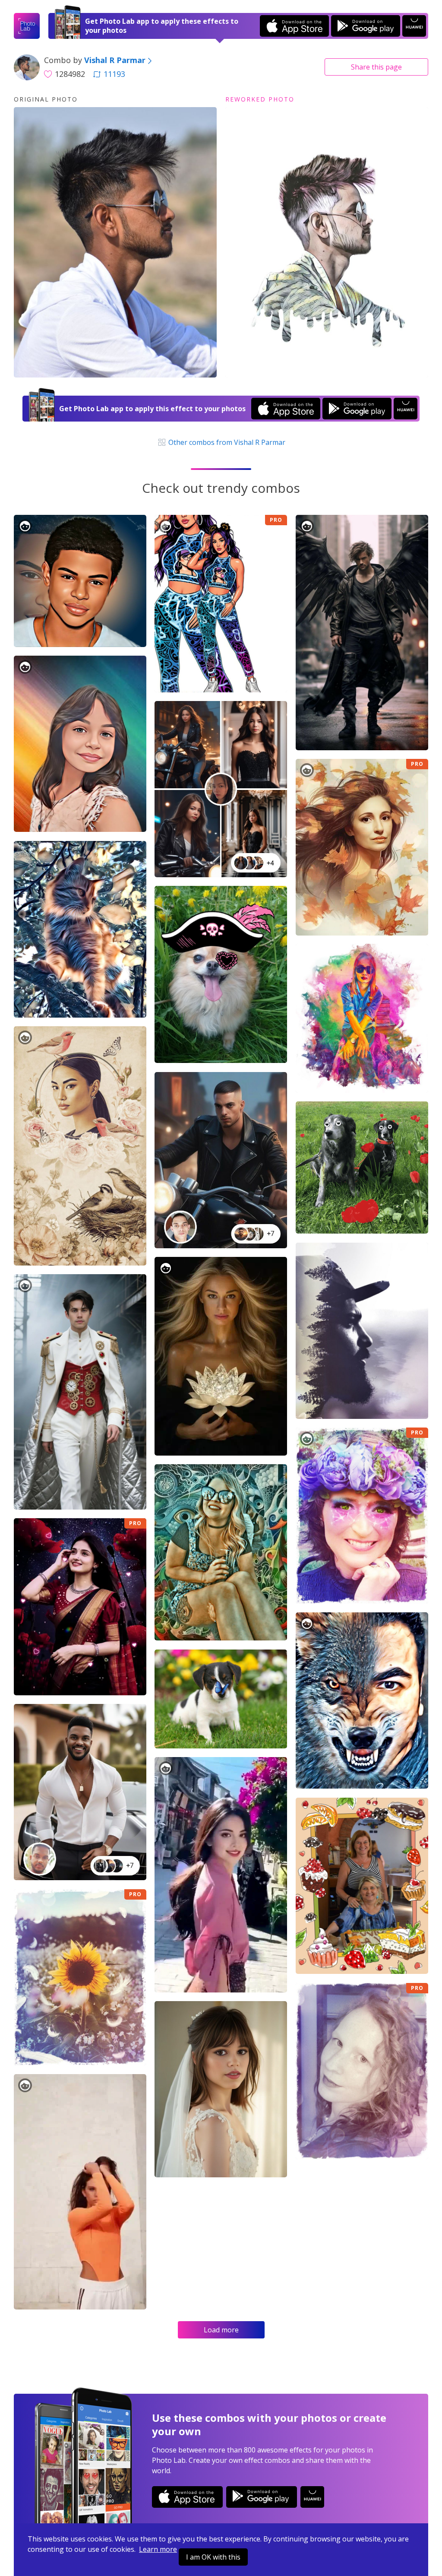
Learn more (158, 2549)
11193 (114, 74)
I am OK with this (213, 2557)
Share (376, 67)
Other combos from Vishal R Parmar (226, 442)
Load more (221, 2330)
